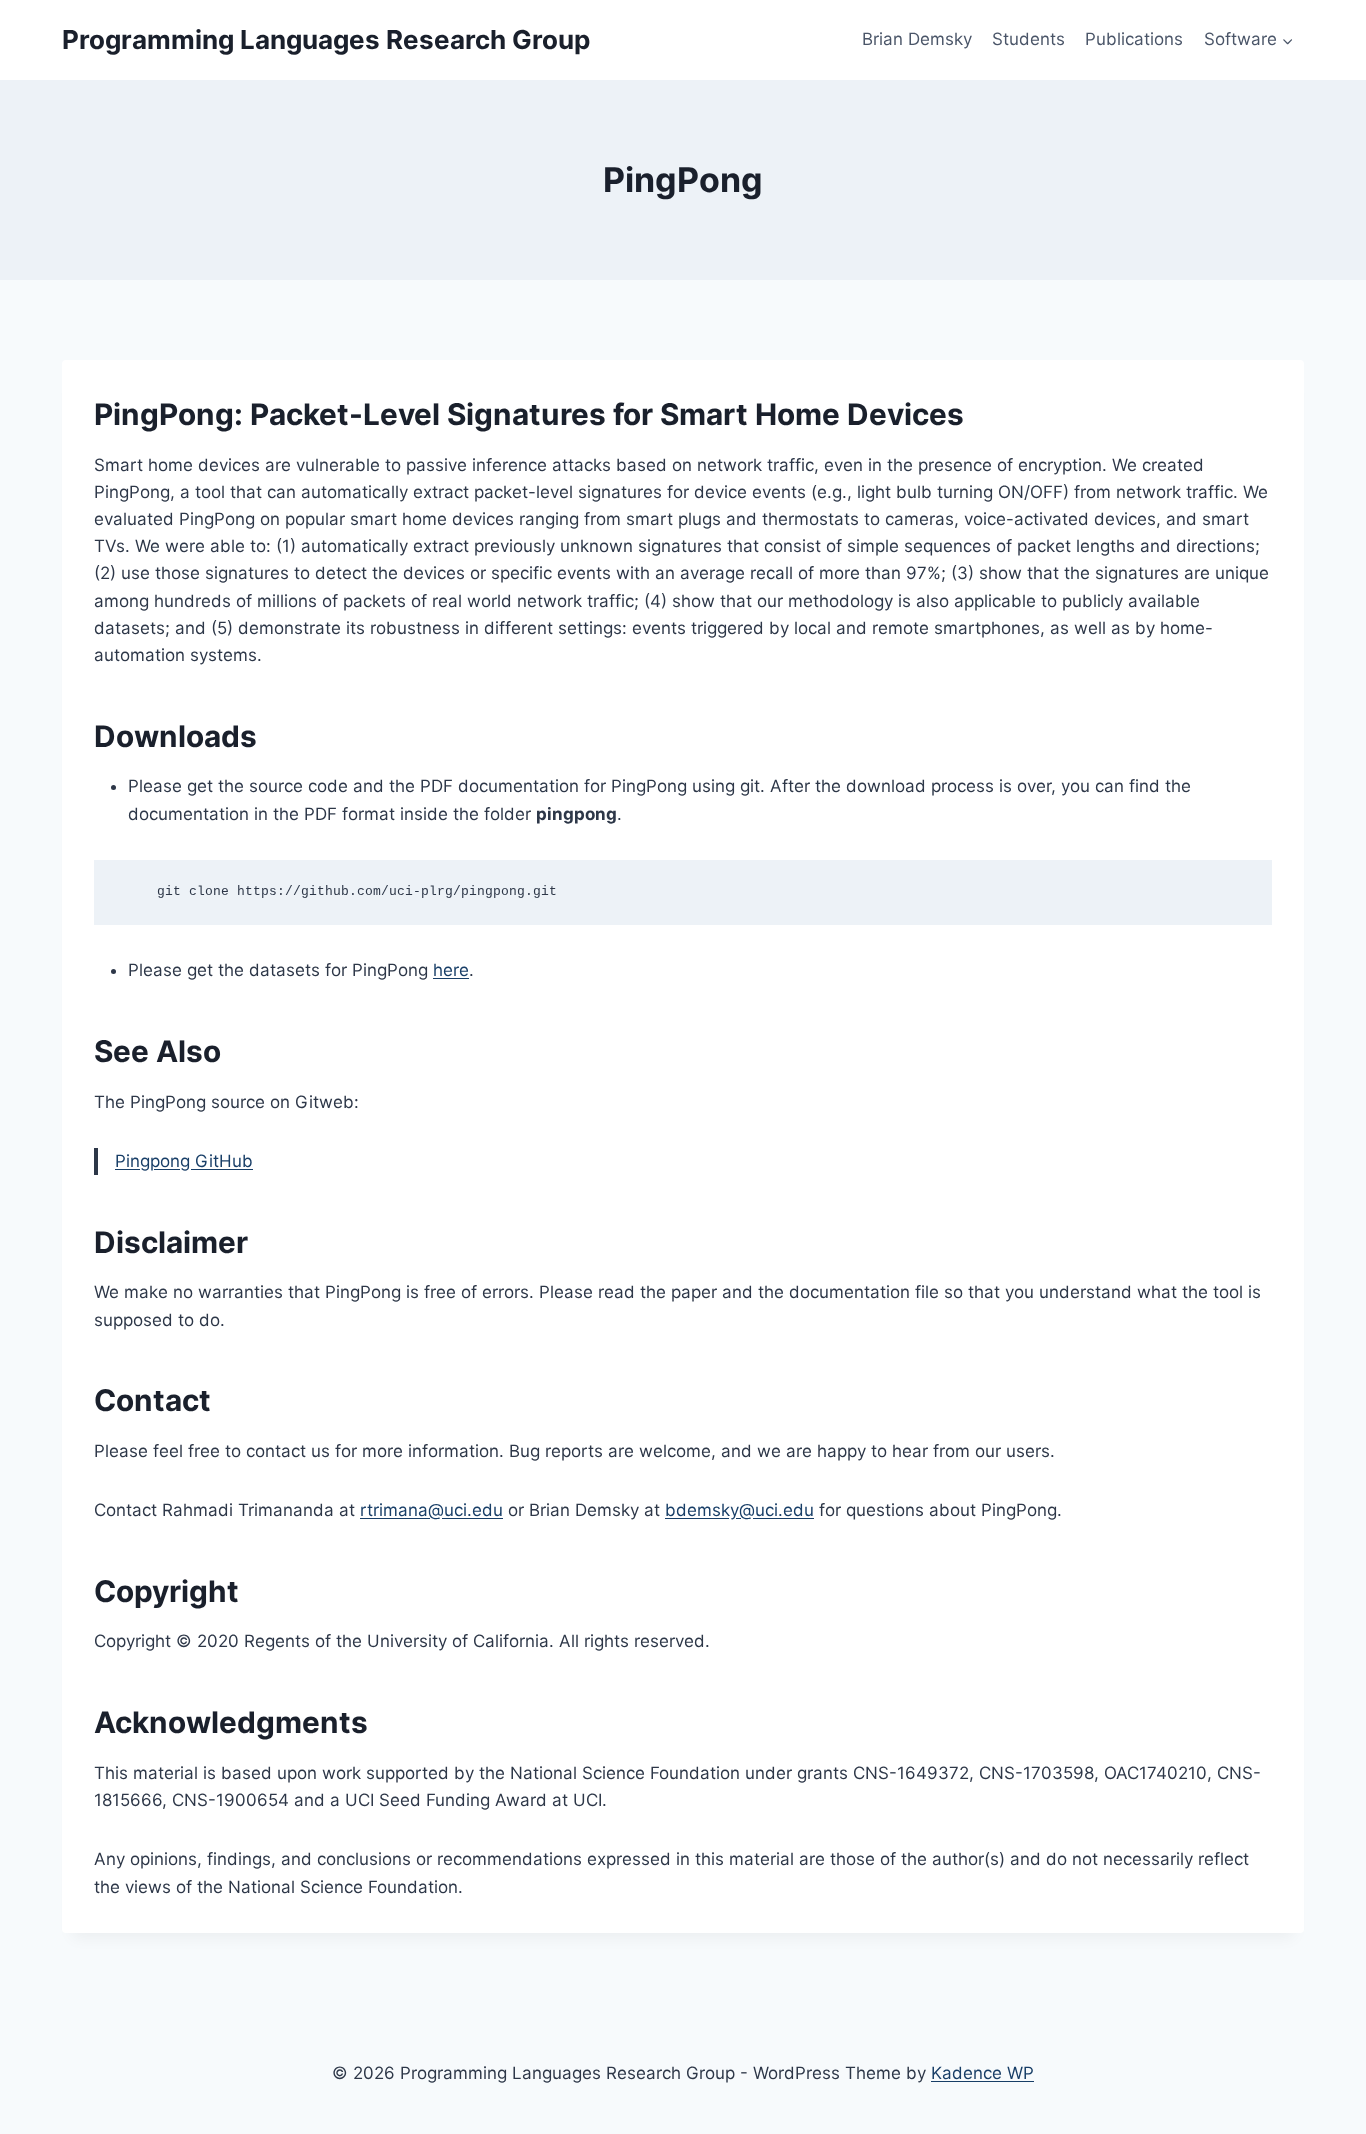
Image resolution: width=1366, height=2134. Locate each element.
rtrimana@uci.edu (431, 1510)
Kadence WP (982, 2073)
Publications (1134, 39)
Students (1028, 39)
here (451, 970)
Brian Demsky (917, 39)
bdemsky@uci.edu (739, 1510)
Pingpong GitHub (184, 1161)
